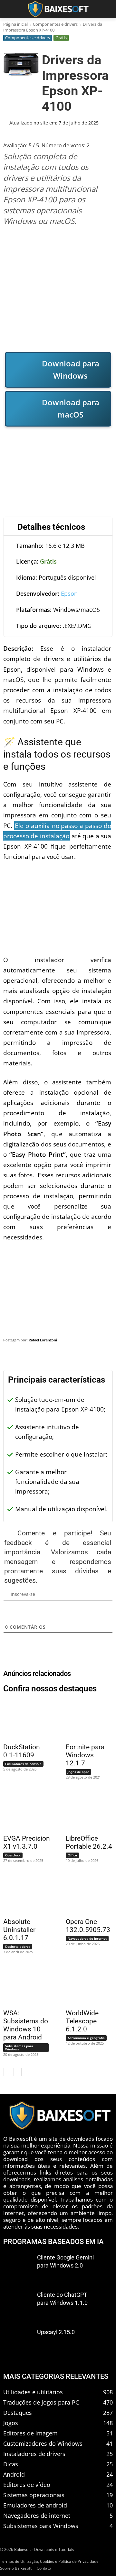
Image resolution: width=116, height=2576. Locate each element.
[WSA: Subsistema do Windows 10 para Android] (23, 1985)
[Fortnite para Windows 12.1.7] (86, 1719)
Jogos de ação (78, 1772)
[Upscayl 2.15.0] (18, 2341)
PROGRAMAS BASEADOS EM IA (53, 2242)
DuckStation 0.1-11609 (22, 1751)
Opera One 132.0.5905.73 (88, 1926)
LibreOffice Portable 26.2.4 (89, 1842)
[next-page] (18, 2072)
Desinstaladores (18, 1946)
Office (72, 1855)
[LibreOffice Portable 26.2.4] (86, 1810)
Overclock (13, 1855)
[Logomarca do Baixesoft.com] (58, 9)
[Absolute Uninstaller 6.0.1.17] (23, 1894)
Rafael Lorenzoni (43, 1340)
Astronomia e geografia (86, 2038)
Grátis (61, 38)
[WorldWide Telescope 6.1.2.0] (86, 1985)
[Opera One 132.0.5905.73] (86, 1894)
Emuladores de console (23, 1764)
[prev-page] (7, 2072)
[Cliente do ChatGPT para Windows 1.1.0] (18, 2304)
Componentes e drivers (55, 24)
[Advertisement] (58, 289)
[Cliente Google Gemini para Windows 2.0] (18, 2267)
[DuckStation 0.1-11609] (23, 1719)
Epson (69, 593)
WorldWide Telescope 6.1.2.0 (82, 2021)
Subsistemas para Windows (19, 2047)
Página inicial (15, 24)
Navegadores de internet (87, 1938)
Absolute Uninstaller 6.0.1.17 (19, 1930)
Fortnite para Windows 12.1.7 (85, 1755)
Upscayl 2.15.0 (56, 2332)
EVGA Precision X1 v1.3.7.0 (27, 1842)
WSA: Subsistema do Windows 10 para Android (26, 2025)
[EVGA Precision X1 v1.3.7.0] (23, 1810)
